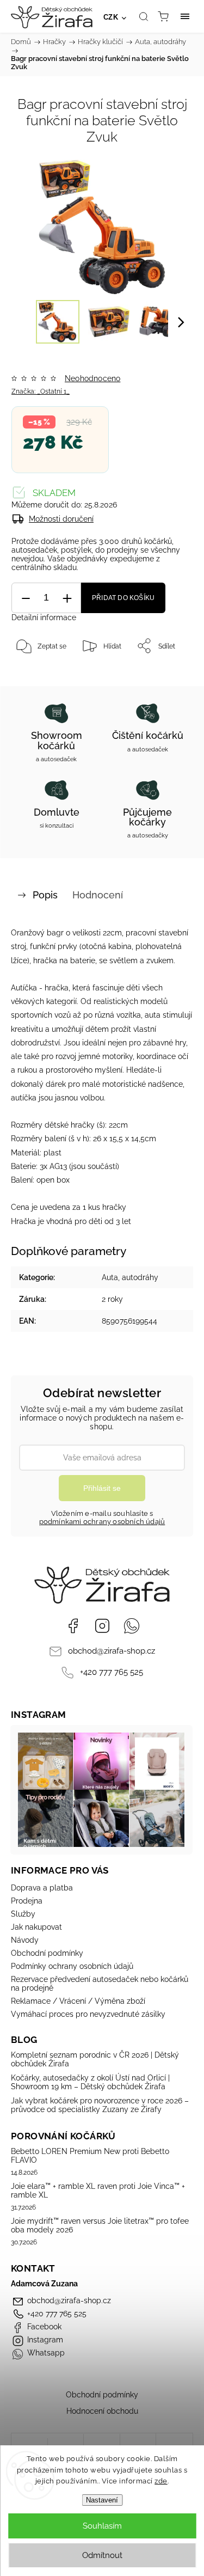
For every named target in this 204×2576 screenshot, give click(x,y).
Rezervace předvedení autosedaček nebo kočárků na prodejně (100, 1984)
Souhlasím (102, 2526)
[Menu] (185, 16)
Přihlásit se (102, 1488)
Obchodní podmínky (47, 1953)
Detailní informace (44, 617)
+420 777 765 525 (112, 1672)
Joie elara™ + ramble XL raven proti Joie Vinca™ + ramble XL (98, 2190)
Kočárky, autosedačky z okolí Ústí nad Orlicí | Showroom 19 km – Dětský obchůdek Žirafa (90, 2082)
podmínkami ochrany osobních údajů (102, 1522)
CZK (111, 17)
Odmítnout (102, 2555)
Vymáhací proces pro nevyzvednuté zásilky (88, 2014)
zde (161, 2481)
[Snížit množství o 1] (26, 598)
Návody (25, 1940)
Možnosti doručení (61, 519)
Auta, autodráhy (130, 1277)
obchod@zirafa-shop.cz (112, 1651)
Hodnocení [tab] (98, 895)
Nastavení (102, 2500)
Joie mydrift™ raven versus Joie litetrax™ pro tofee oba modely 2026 (100, 2225)
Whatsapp (132, 1626)
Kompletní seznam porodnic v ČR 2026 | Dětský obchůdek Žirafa (95, 2059)
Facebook (73, 1626)
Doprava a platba (42, 1888)
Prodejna (27, 1901)
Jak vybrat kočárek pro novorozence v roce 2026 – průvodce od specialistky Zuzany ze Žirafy (100, 2105)
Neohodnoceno (92, 378)
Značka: (41, 391)
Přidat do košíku (123, 598)
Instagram (102, 1626)
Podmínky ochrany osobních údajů (72, 1966)
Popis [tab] (45, 895)
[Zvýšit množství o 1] (67, 598)
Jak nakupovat (36, 1927)
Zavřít (169, 674)
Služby (23, 1914)
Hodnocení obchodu (102, 2411)
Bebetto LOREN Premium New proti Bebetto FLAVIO (90, 2156)
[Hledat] (144, 16)
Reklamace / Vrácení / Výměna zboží (78, 2001)
